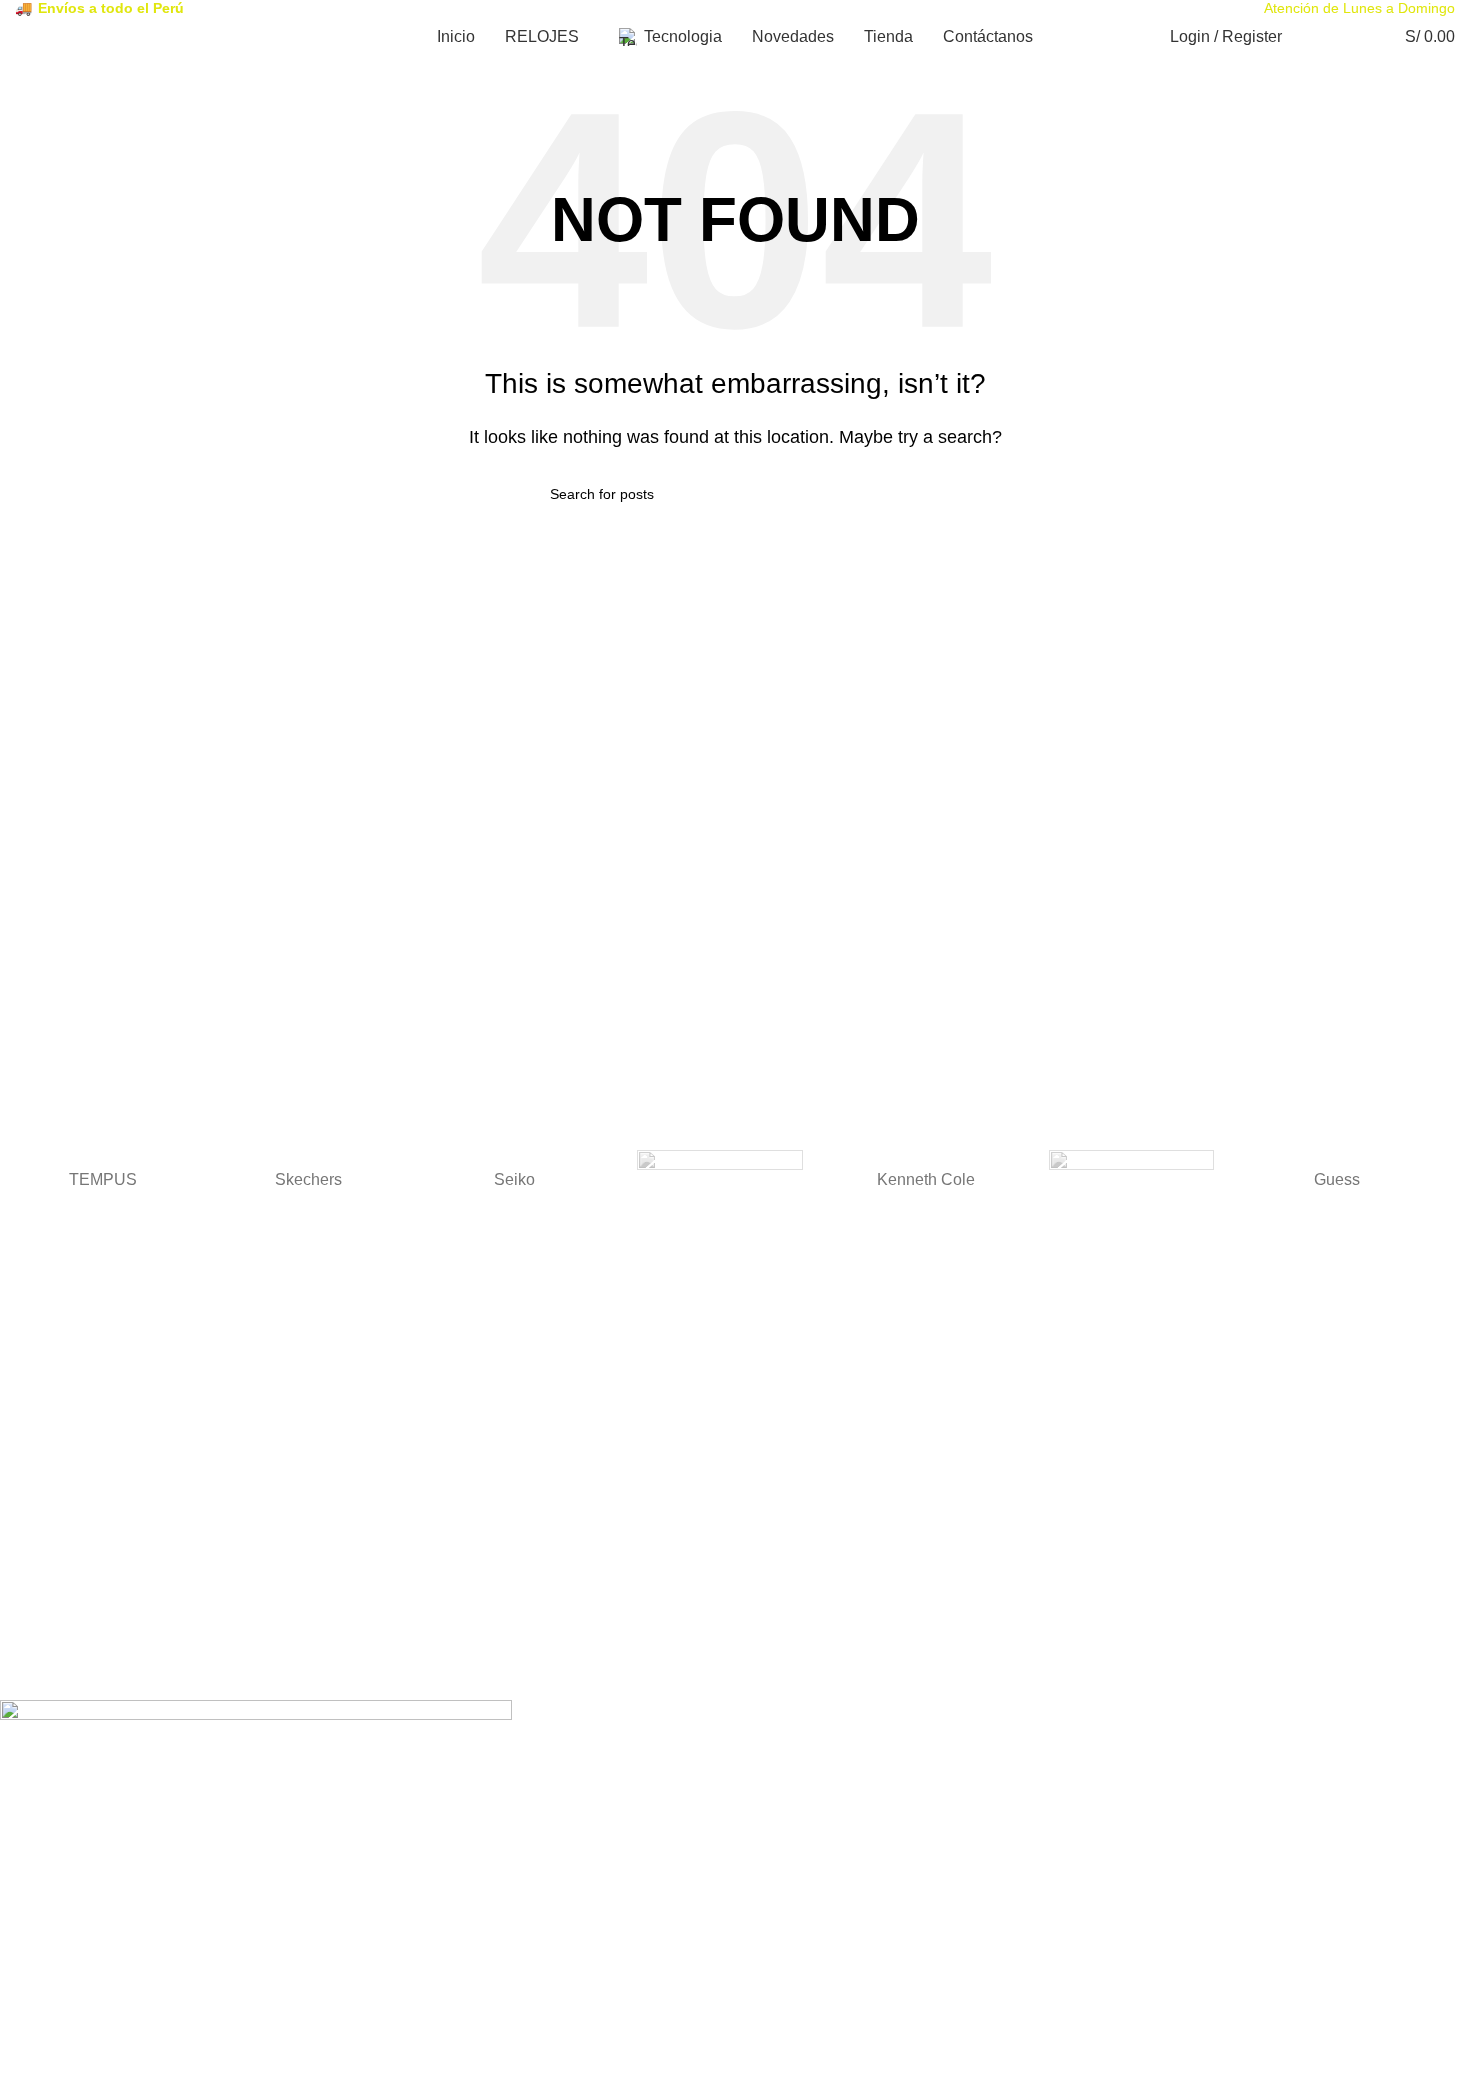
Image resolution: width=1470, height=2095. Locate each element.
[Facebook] (25, 1667)
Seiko (514, 1179)
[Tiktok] (133, 1667)
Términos (30, 1423)
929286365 (36, 1580)
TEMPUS (103, 1179)
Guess (1337, 1179)
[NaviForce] (720, 1180)
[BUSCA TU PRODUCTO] (912, 494)
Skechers (308, 1179)
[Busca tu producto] (1310, 37)
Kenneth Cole (926, 1179)
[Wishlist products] (1346, 37)
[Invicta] (1132, 1180)
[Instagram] (79, 1667)
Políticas (26, 1502)
